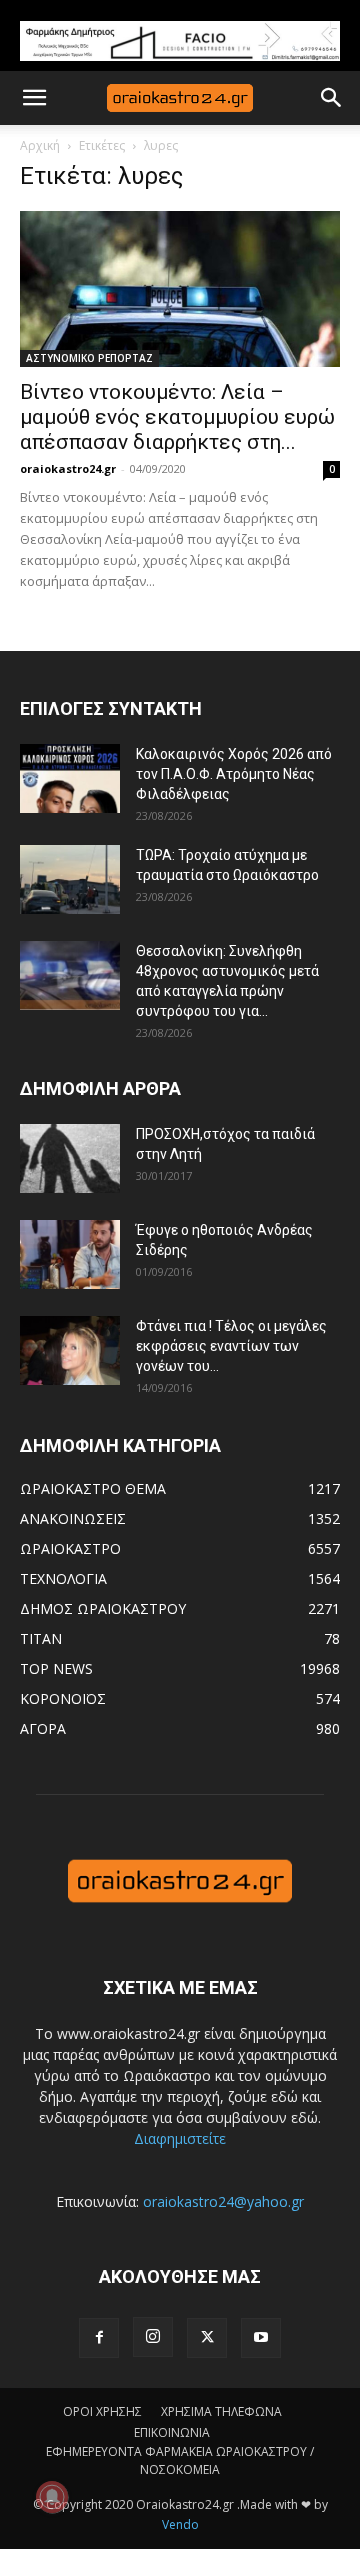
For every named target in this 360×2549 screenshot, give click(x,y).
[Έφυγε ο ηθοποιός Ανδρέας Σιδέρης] (70, 1254)
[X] (207, 2338)
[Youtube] (261, 2338)
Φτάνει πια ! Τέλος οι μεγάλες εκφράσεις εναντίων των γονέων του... (231, 1346)
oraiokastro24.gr (68, 468)
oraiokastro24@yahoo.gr (223, 2201)
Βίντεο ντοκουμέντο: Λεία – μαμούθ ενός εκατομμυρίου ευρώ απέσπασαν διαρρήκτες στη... (177, 417)
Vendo (180, 2524)
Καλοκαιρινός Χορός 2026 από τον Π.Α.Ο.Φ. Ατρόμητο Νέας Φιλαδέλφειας (234, 774)
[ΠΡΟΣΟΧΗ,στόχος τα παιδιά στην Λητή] (70, 1158)
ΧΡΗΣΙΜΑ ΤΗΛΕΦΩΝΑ (221, 2411)
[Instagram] (153, 2337)
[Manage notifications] (52, 2497)
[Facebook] (99, 2338)
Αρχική (40, 145)
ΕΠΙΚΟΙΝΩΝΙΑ (172, 2432)
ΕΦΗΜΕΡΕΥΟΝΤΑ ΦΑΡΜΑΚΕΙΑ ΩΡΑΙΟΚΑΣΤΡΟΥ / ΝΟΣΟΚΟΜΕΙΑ (180, 2460)
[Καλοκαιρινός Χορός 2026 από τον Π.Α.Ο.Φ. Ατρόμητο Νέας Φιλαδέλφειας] (70, 778)
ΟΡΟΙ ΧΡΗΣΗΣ (102, 2411)
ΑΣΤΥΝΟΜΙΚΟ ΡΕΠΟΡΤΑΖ (89, 358)
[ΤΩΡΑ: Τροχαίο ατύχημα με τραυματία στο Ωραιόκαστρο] (70, 879)
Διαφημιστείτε (180, 2138)
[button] (34, 98)
